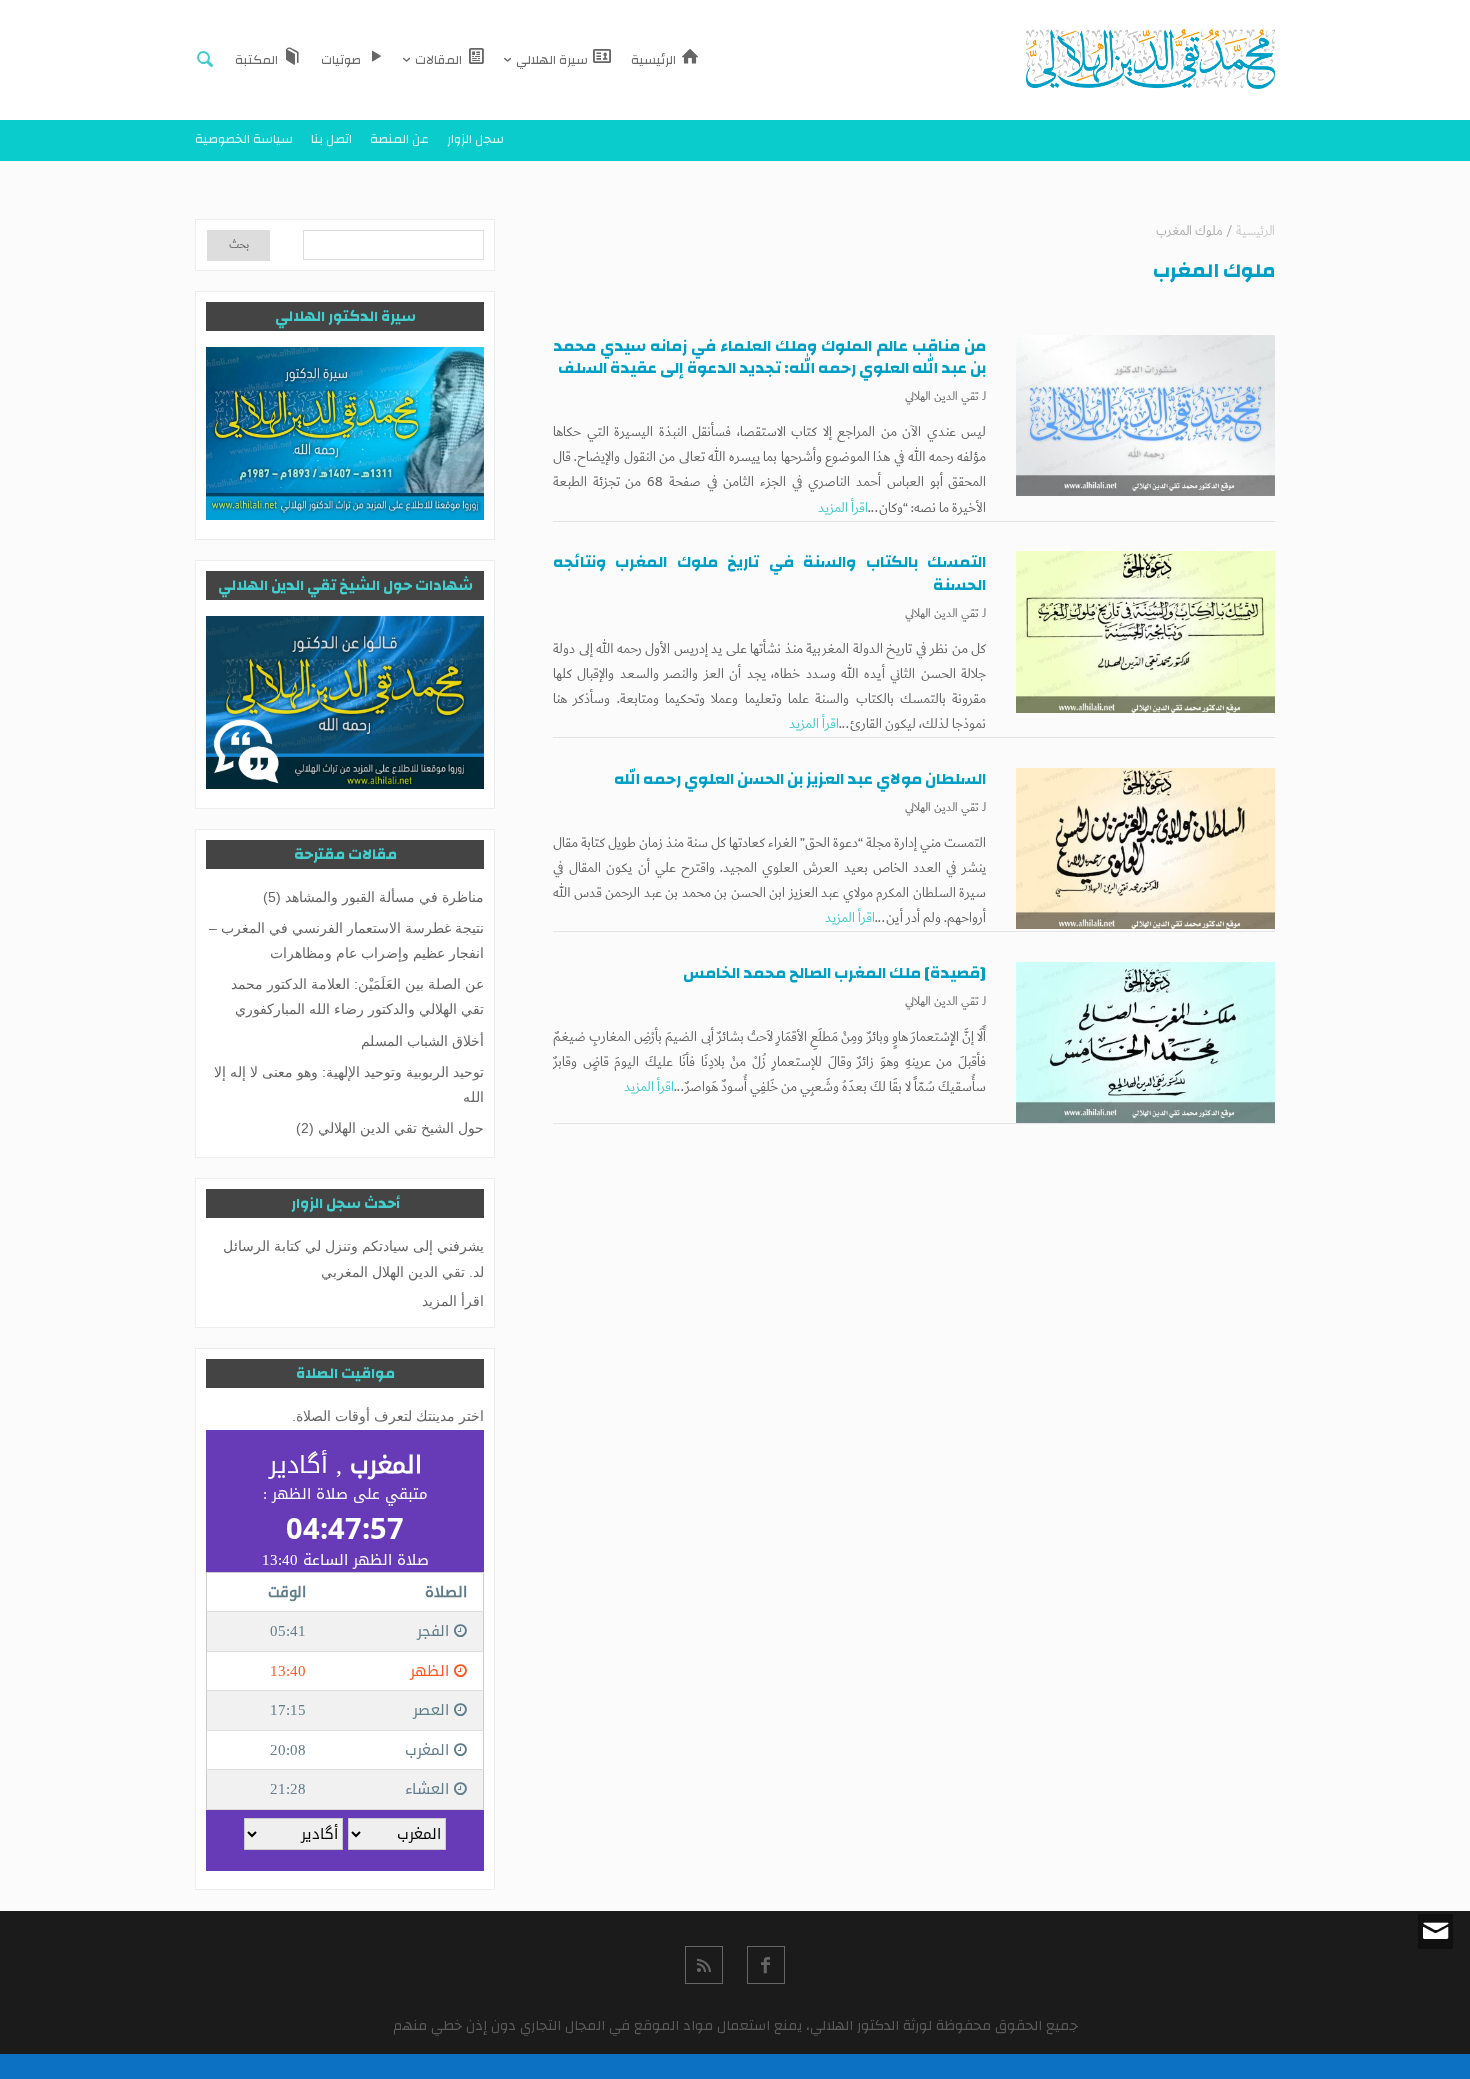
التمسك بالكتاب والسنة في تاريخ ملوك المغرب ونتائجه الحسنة (769, 573)
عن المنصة (399, 139)
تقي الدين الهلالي (942, 396)
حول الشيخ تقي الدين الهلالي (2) (390, 1128)
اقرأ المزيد (843, 508)
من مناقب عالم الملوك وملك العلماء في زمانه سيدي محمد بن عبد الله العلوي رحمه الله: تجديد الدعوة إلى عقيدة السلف (769, 357)
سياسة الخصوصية (244, 139)
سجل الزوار (475, 139)
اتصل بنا (331, 139)
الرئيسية (1255, 231)
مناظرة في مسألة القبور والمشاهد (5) (373, 897)
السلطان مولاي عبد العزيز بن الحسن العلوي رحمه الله (800, 779)
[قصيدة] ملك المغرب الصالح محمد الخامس (834, 973)
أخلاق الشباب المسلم (422, 1041)
